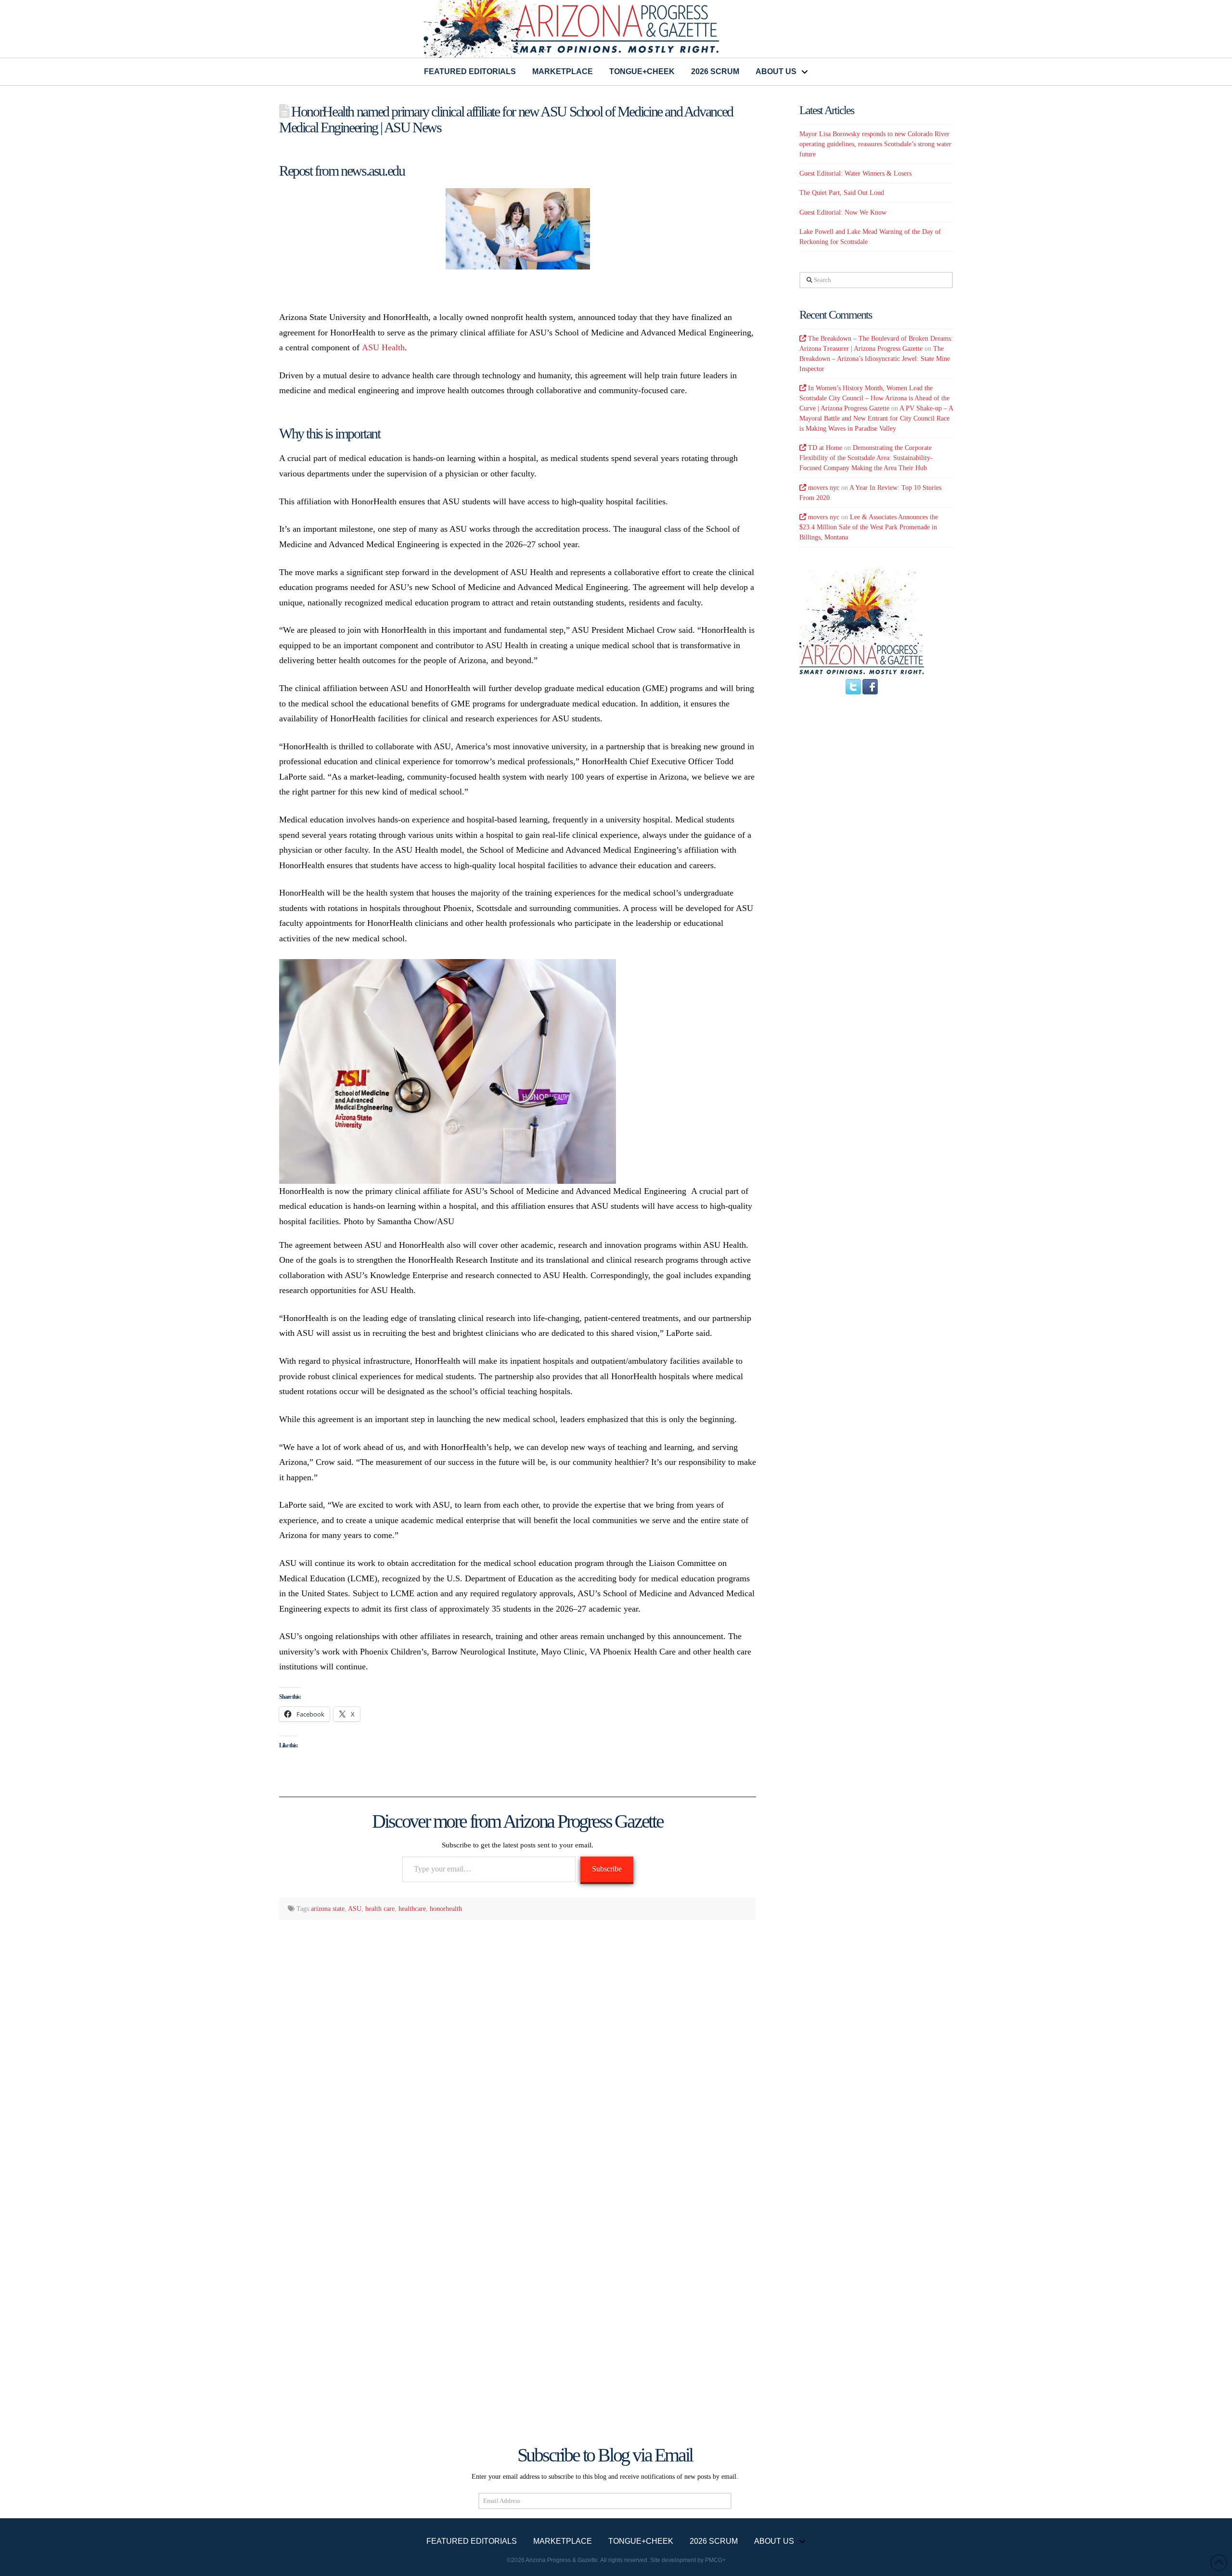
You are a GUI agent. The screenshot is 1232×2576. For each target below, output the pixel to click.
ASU (355, 1909)
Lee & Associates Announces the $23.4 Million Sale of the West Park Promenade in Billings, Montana (869, 527)
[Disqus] (518, 2052)
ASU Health (383, 347)
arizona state (328, 1909)
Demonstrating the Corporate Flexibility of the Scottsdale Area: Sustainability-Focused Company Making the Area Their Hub (866, 458)
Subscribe (607, 1869)
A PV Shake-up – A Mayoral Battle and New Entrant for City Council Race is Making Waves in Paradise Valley (876, 418)
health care (380, 1909)
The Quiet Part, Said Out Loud (842, 193)
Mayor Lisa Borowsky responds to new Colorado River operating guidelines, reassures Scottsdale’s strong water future (875, 144)
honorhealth (446, 1909)
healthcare (412, 1909)
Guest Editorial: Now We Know (843, 212)
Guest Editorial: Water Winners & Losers (855, 173)
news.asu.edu (372, 171)
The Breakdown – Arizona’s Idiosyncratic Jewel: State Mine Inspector (875, 359)
